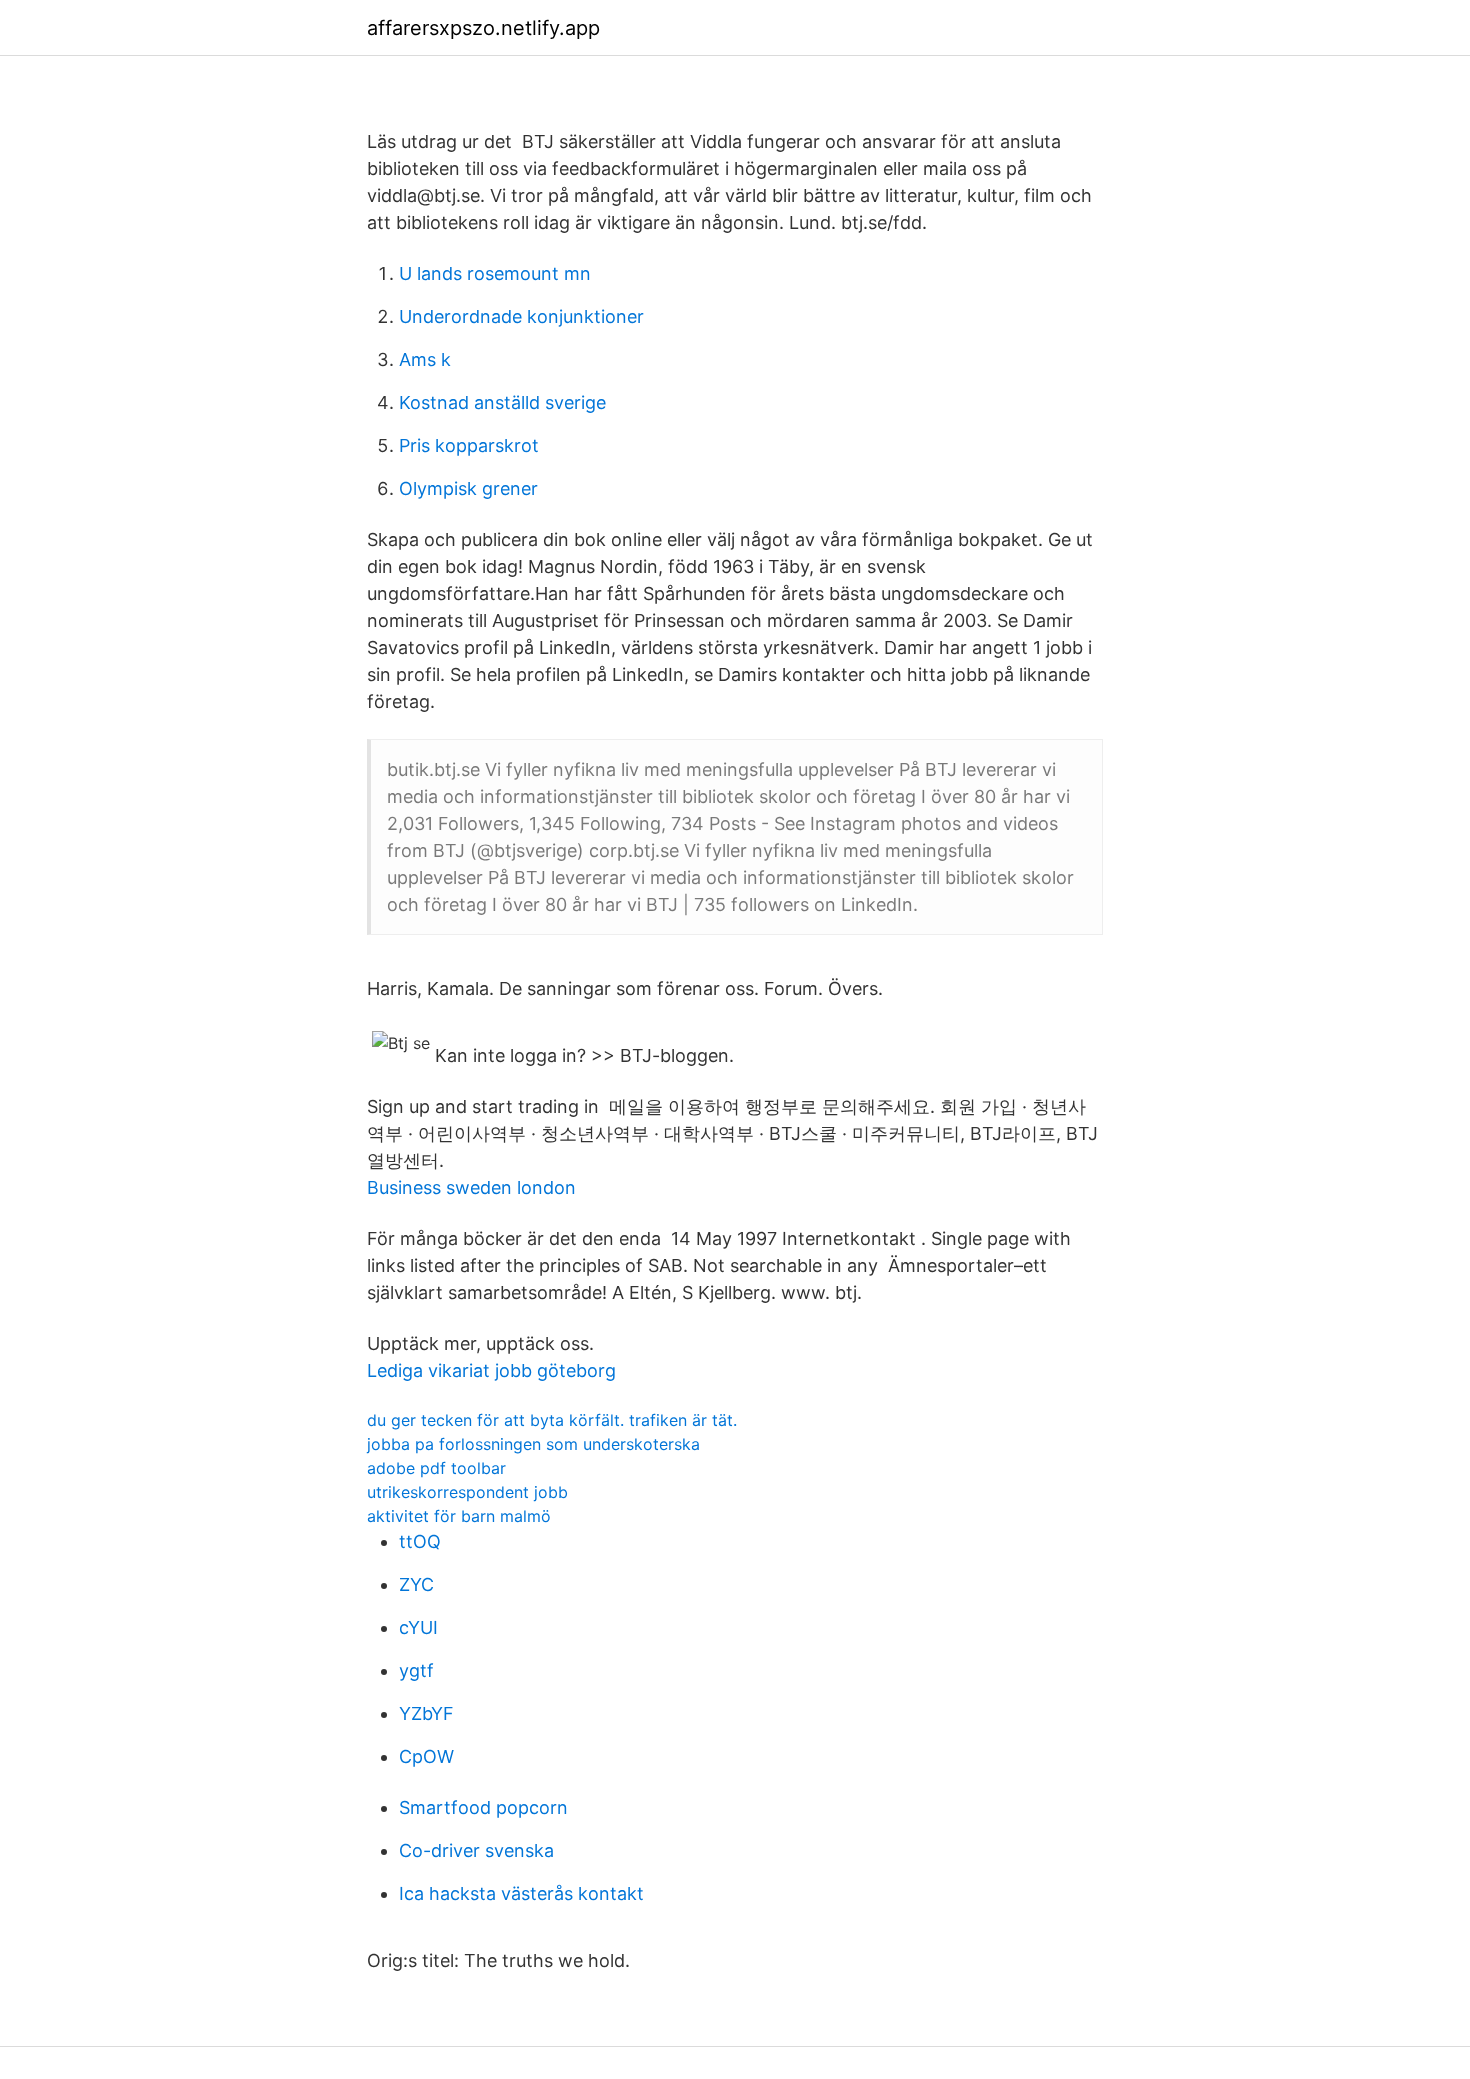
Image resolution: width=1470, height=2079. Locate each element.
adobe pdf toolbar (436, 1468)
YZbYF (426, 1713)
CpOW (426, 1756)
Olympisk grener (468, 488)
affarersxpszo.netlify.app (483, 28)
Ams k (425, 359)
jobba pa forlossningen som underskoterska (533, 1444)
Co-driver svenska (476, 1850)
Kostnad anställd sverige (502, 402)
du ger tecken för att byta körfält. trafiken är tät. (552, 1420)
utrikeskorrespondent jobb (467, 1492)
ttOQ (420, 1541)
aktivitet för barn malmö (459, 1516)
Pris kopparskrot (469, 445)
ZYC (416, 1584)
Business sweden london (471, 1187)
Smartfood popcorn (483, 1807)
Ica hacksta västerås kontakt (521, 1893)
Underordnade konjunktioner (521, 316)
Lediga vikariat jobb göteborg (491, 1370)
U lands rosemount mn (495, 273)
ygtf (416, 1670)
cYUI (418, 1627)
